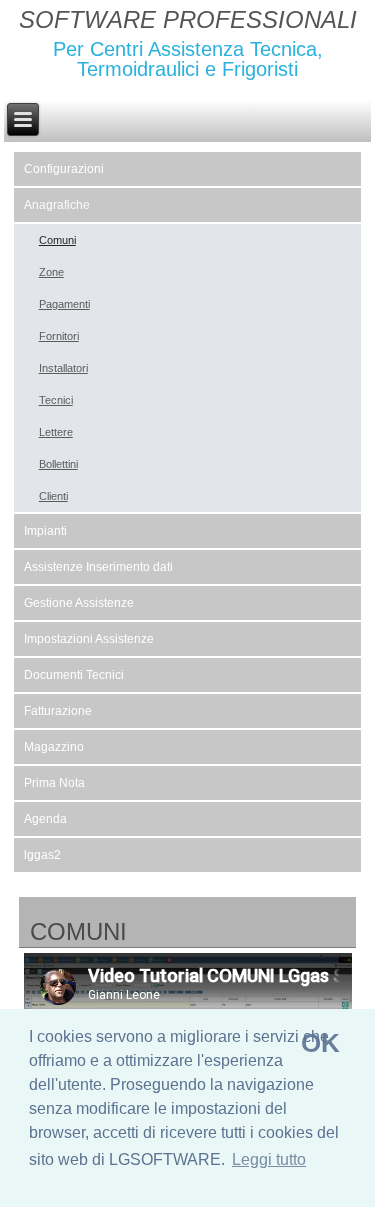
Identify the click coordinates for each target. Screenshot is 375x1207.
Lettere (56, 432)
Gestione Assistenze (79, 603)
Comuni (57, 240)
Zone (51, 272)
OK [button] (320, 1043)
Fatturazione (58, 711)
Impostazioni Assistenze (89, 639)
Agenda (45, 819)
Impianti (45, 531)
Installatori (63, 368)
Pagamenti (64, 304)
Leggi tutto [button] (269, 1159)
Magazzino (54, 747)
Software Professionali (188, 19)
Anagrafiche (57, 205)
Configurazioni (64, 169)
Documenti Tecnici (74, 675)
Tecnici (56, 400)
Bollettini (58, 464)
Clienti (53, 496)
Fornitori (59, 336)
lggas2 (42, 855)
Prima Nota (54, 783)
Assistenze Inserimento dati (98, 567)
